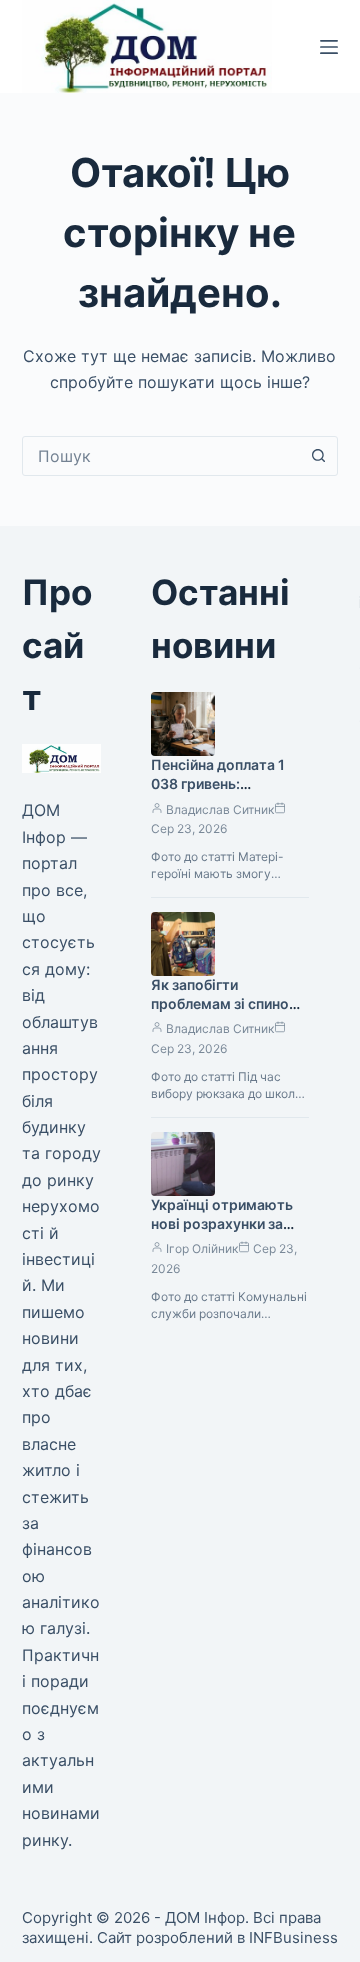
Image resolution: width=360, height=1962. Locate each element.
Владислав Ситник (220, 809)
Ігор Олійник (202, 1248)
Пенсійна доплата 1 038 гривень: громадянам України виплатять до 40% (222, 793)
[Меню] (329, 47)
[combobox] (161, 456)
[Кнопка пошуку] (318, 456)
